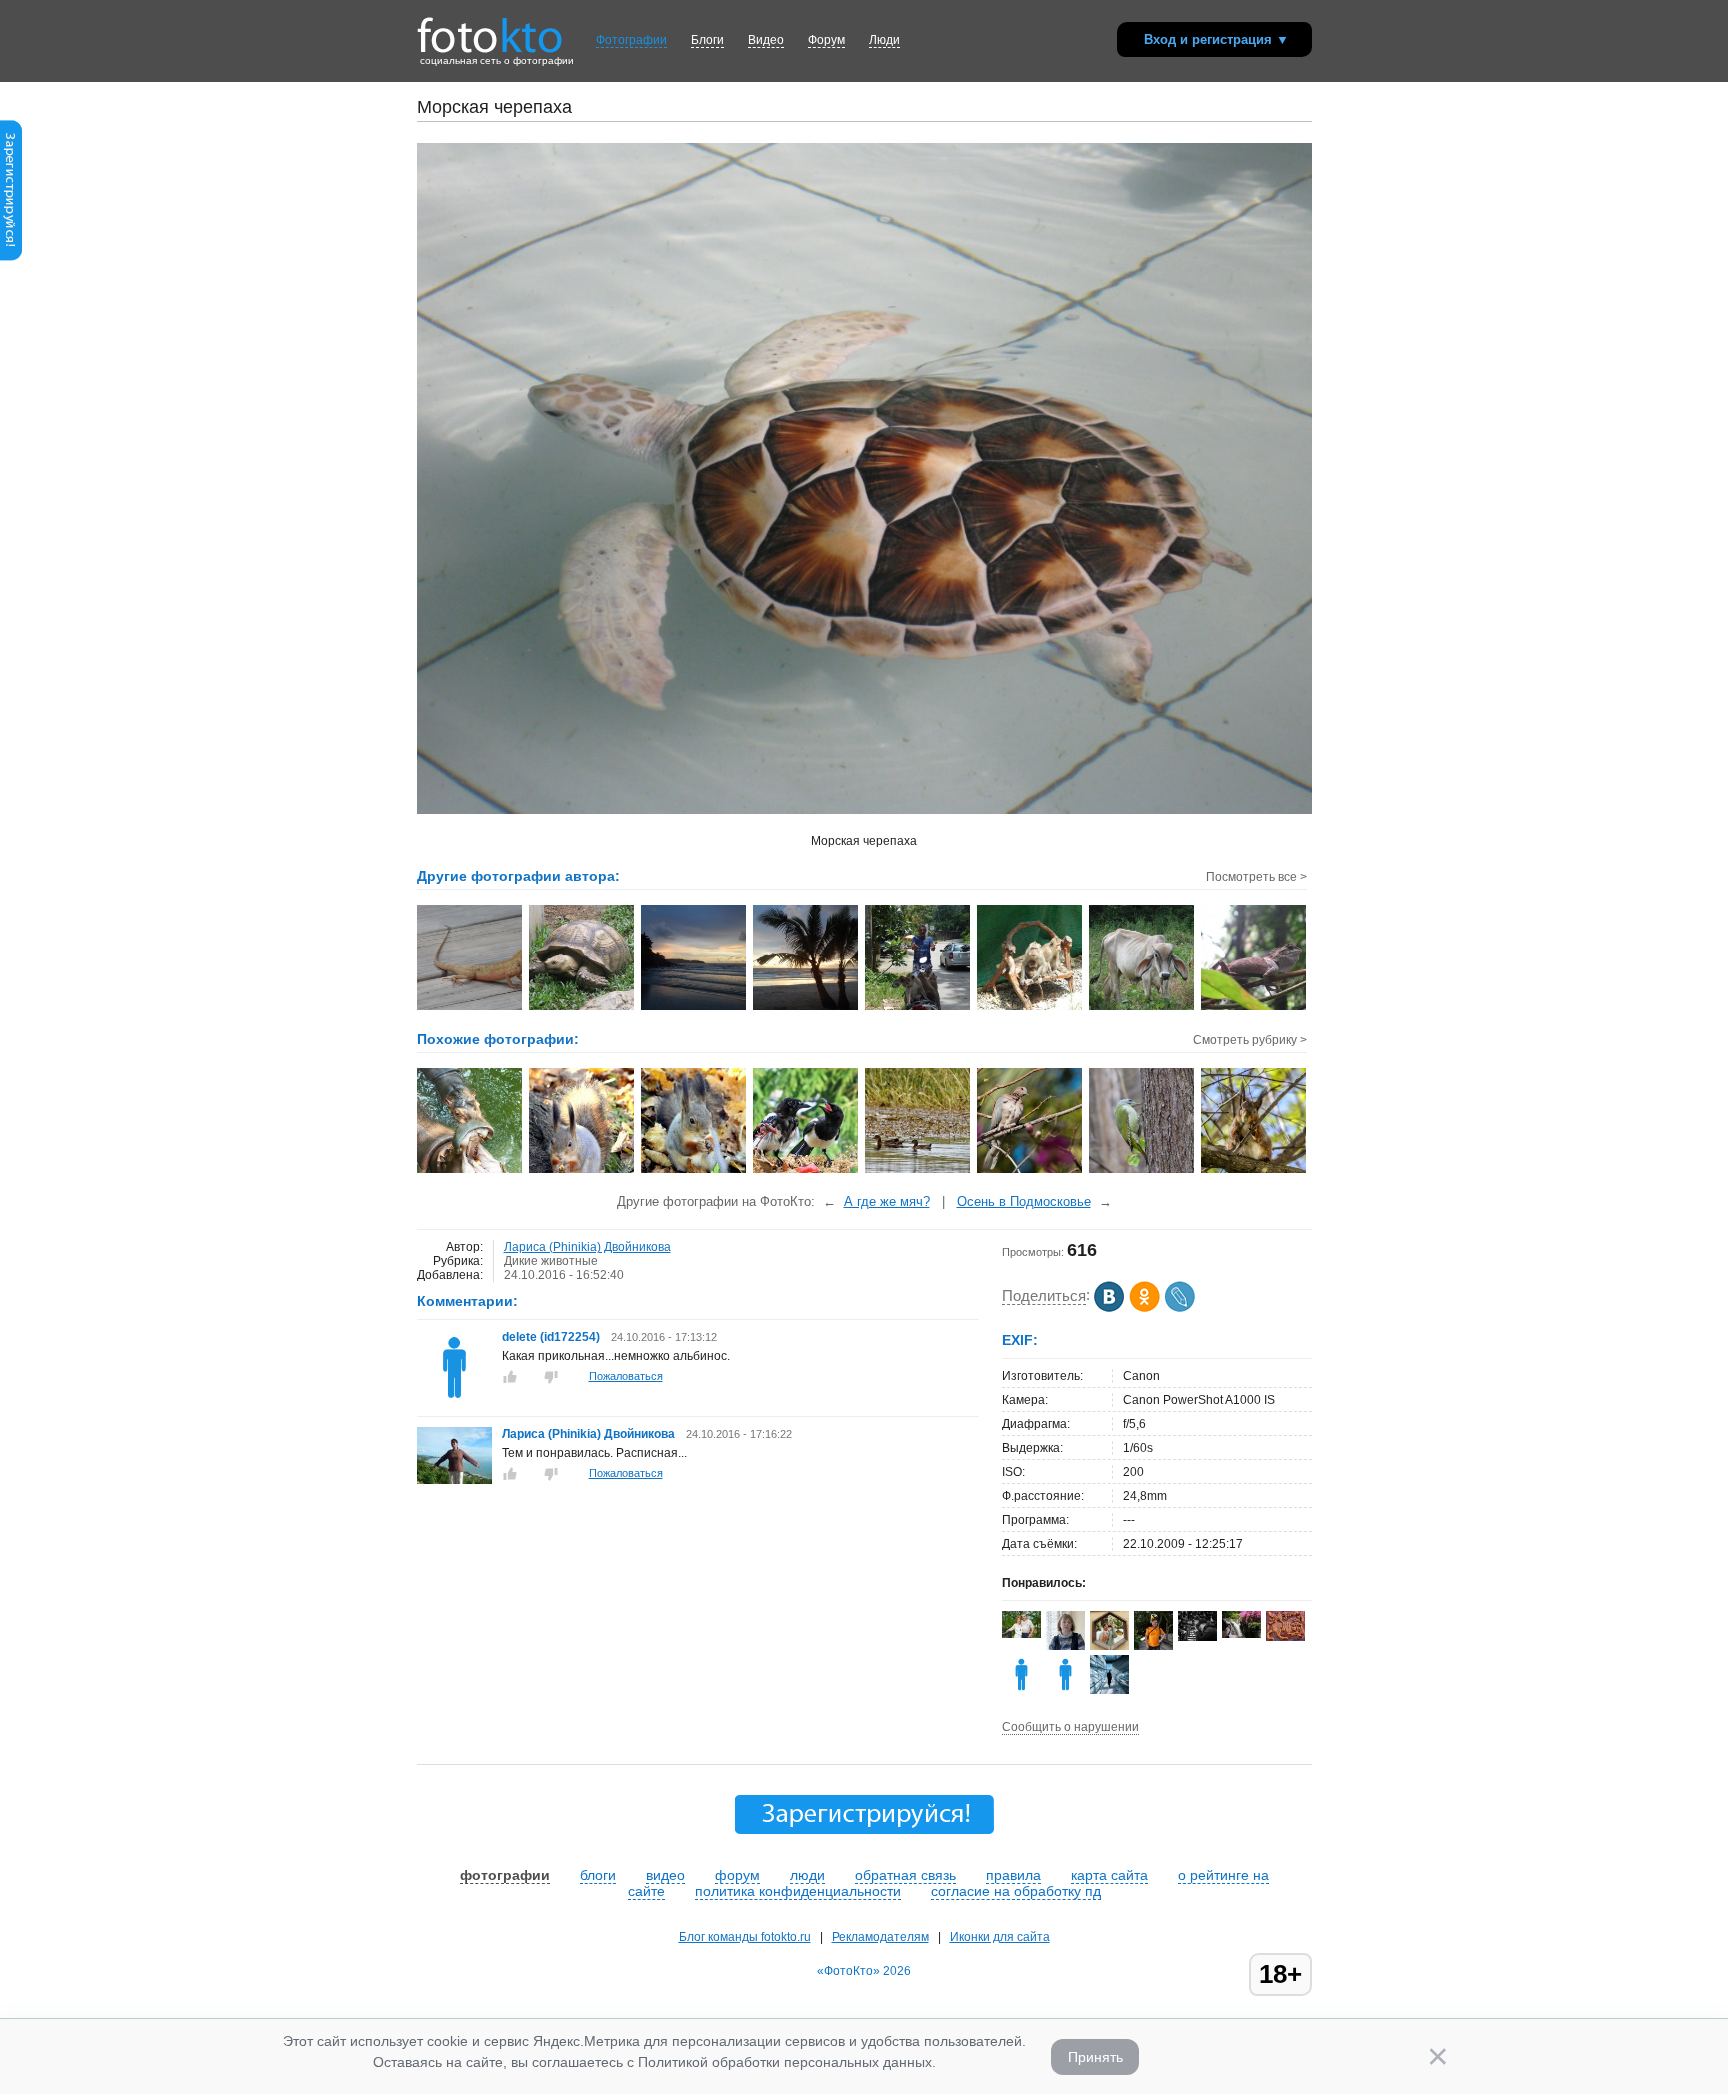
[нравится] (510, 1377)
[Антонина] (1241, 1634)
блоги (598, 1875)
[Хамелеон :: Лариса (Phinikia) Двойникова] (1254, 1008)
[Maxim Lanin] (1285, 1637)
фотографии (505, 1875)
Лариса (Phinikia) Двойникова (587, 1247)
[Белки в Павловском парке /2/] (694, 1171)
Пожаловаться (626, 1376)
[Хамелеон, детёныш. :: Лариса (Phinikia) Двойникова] (470, 1008)
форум (737, 1875)
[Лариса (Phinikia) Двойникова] (454, 1480)
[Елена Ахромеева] (1065, 1646)
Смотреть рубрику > (1250, 1040)
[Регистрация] (11, 257)
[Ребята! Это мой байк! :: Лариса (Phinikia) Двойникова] (918, 1008)
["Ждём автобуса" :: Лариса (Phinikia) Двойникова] (1030, 1008)
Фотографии (631, 40)
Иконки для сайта (1000, 1937)
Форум (826, 40)
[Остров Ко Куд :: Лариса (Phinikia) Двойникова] (694, 1008)
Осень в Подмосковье (1024, 1201)
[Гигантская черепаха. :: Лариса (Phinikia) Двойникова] (582, 1008)
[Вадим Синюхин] (1153, 1646)
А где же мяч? (887, 1201)
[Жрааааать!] (470, 1171)
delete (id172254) (552, 1337)
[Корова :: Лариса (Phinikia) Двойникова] (1142, 1008)
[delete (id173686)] (1021, 1690)
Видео (766, 40)
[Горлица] (1030, 1171)
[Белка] (1254, 1171)
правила (1013, 1875)
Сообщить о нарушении (1070, 1727)
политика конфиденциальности (798, 1891)
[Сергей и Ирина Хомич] (1021, 1634)
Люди (884, 40)
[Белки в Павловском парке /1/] (582, 1171)
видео (665, 1875)
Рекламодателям (880, 1937)
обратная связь (905, 1875)
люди (807, 1875)
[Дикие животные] (806, 1171)
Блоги (707, 40)
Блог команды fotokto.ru (745, 1937)
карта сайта (1109, 1875)
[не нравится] (551, 1377)
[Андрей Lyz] (1197, 1637)
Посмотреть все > (1256, 877)
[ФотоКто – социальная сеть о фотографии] (490, 28)
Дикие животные (551, 1261)
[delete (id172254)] (454, 1401)
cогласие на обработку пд (1016, 1891)
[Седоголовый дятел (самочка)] (1142, 1171)
